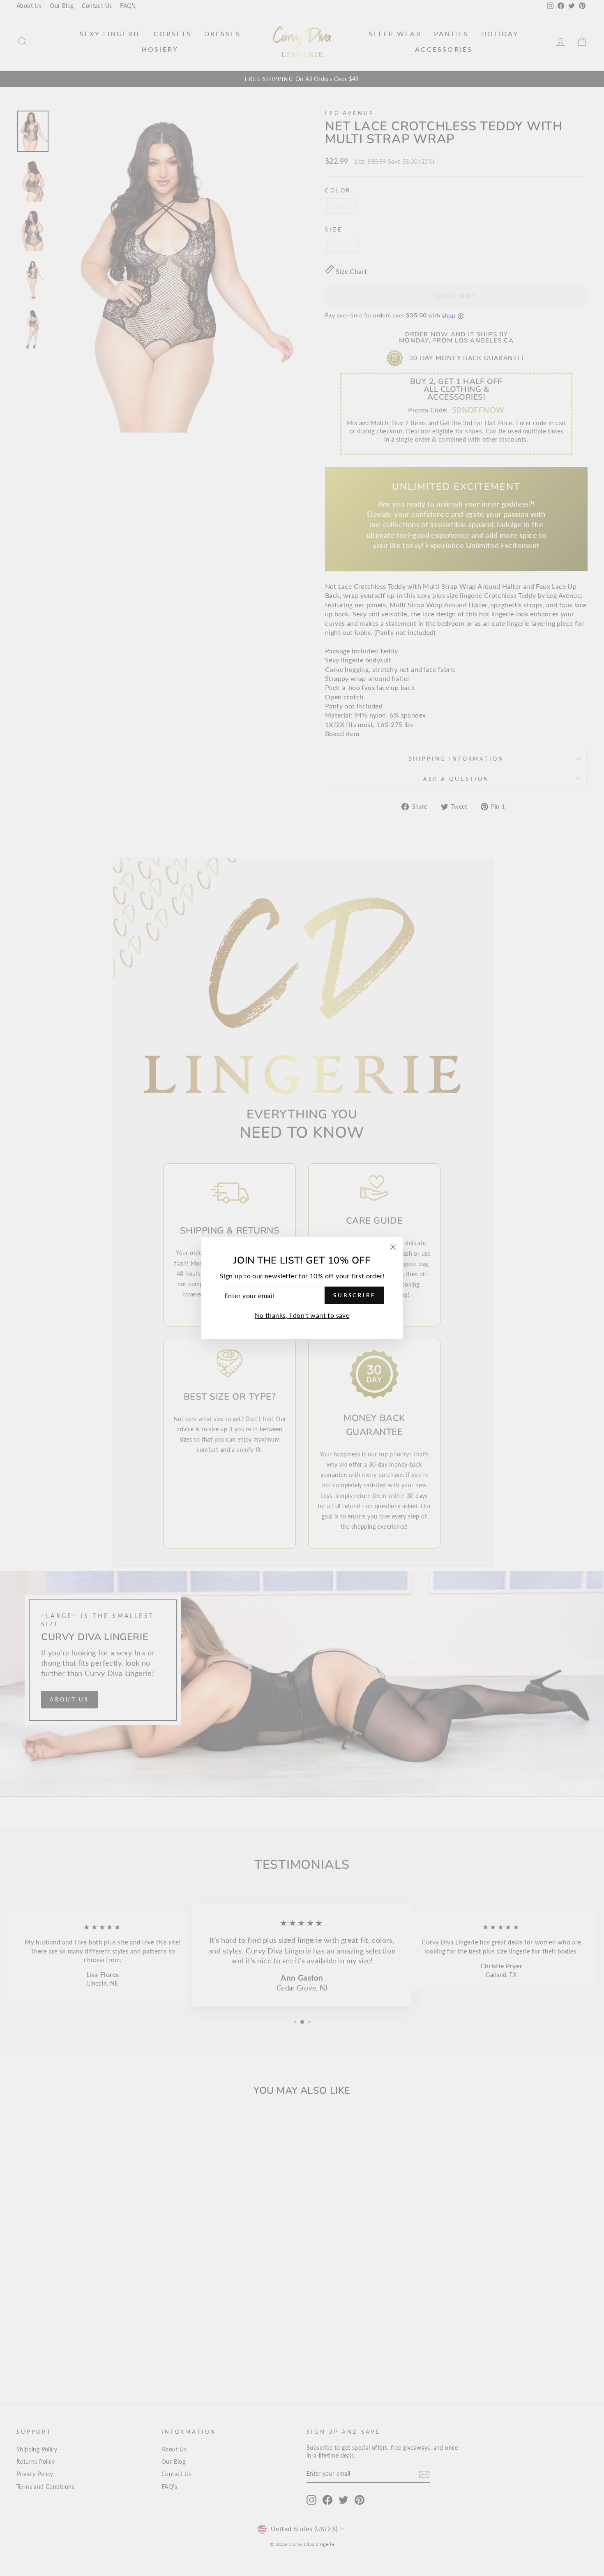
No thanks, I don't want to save (302, 1315)
